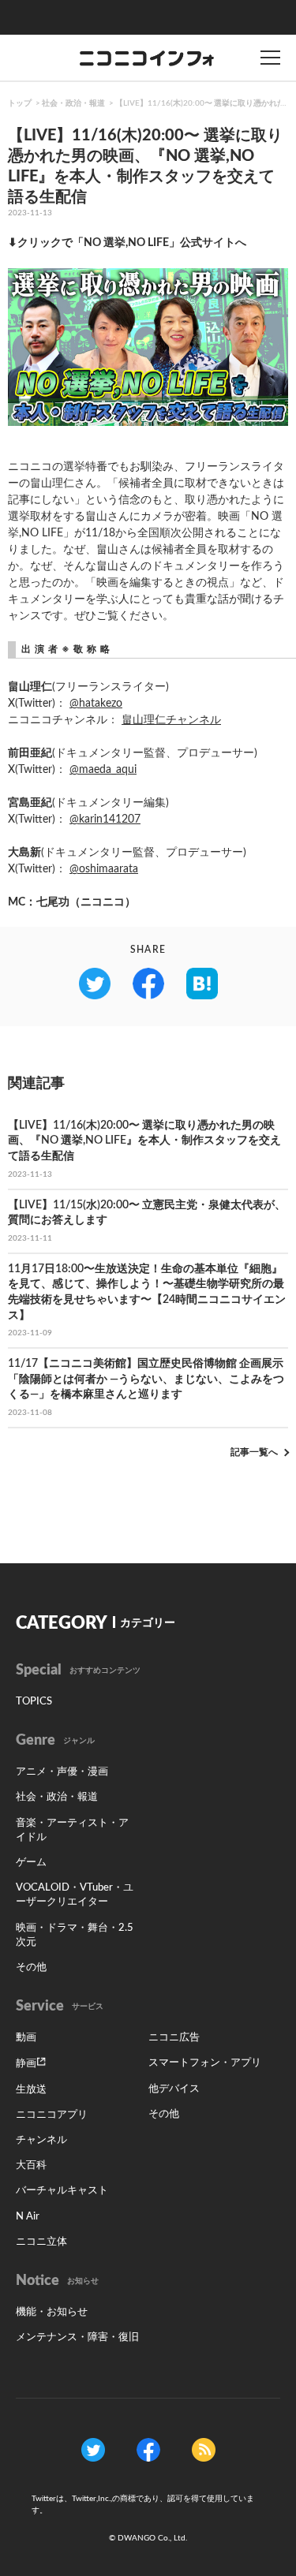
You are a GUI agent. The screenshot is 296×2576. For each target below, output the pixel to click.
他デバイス (174, 2089)
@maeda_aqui (103, 770)
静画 (26, 2064)
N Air (28, 2217)
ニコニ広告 (174, 2038)
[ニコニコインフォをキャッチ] (204, 2450)
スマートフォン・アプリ (205, 2063)
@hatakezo (96, 704)
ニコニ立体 (41, 2242)
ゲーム (31, 1863)
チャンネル (41, 2140)
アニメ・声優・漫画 (62, 1772)
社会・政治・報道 (73, 103)
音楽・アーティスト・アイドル (72, 1830)
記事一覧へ (254, 1452)
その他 (31, 1967)
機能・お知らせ (52, 2312)
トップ (20, 103)
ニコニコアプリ (52, 2115)
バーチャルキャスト (62, 2191)
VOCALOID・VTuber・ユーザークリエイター (75, 1895)
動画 (26, 2038)
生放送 (31, 2090)
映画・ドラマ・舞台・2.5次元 (75, 1935)
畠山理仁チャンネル (171, 720)
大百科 (31, 2165)
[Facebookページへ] (148, 2450)
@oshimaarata (104, 869)
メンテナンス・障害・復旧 (77, 2337)
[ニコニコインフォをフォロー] (93, 2450)
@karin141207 (105, 819)
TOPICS (34, 1702)
